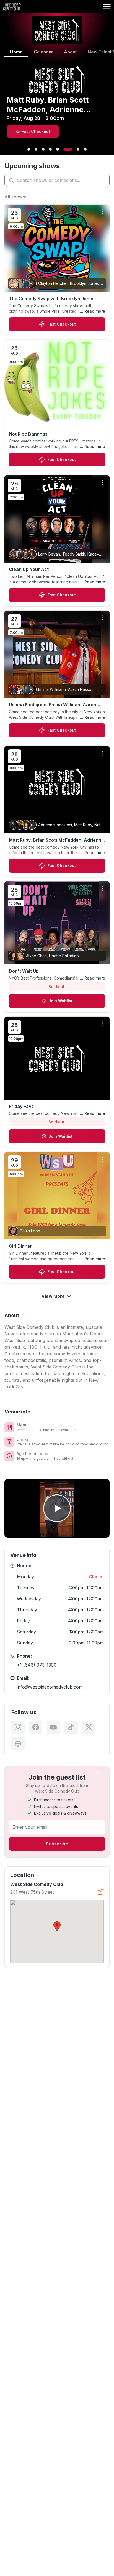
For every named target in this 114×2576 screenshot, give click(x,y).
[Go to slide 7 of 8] (78, 149)
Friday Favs (21, 1106)
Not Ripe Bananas (28, 434)
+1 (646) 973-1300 (37, 1665)
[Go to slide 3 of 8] (43, 149)
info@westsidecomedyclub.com (50, 1687)
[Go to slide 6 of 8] (68, 149)
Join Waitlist (60, 1001)
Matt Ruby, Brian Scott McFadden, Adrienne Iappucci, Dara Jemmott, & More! (56, 840)
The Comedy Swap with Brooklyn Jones (52, 299)
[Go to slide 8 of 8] (85, 149)
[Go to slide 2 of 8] (36, 149)
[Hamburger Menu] (107, 7)
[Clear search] (104, 180)
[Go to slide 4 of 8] (50, 149)
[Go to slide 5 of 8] (58, 149)
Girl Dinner (20, 1246)
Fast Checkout (62, 324)
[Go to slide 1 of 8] (29, 149)
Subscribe (57, 1844)
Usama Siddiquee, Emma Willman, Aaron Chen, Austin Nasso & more (53, 705)
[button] (57, 1926)
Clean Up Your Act (29, 569)
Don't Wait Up (24, 971)
